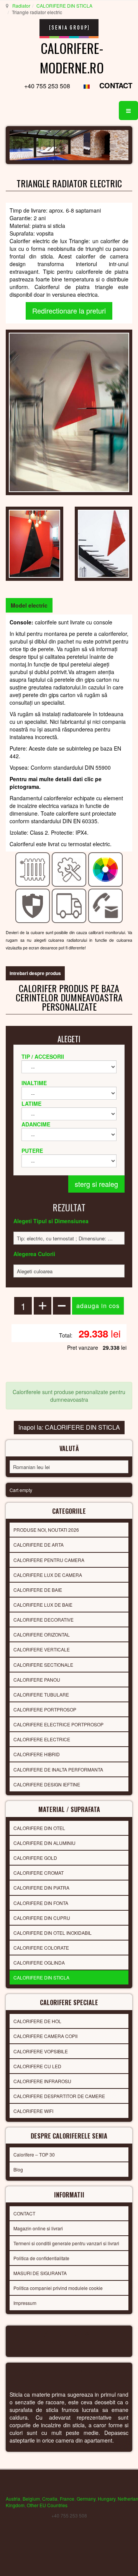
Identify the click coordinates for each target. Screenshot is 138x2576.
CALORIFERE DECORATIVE (44, 1620)
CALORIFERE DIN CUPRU (42, 1918)
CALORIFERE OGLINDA (39, 1962)
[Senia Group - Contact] (106, 905)
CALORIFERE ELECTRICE (42, 1739)
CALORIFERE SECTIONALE (43, 1665)
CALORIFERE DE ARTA (39, 1545)
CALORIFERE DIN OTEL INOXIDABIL (53, 1933)
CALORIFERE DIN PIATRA (41, 1888)
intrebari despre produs (35, 973)
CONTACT (116, 85)
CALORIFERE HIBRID (37, 1754)
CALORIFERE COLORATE (41, 1948)
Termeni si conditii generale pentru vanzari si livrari (66, 2243)
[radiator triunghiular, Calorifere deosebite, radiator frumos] (69, 411)
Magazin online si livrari (38, 2228)
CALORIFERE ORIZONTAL (42, 1634)
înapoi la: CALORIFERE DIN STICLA (69, 1427)
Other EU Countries (47, 2505)
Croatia (50, 2499)
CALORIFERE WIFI (33, 2111)
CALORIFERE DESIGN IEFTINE (47, 1784)
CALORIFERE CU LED (37, 2066)
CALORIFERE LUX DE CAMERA (48, 1575)
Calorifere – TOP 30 (34, 2154)
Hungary (107, 2499)
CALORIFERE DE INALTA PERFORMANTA (58, 1769)
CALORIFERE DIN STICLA (64, 6)
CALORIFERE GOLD (35, 1858)
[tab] (29, 605)
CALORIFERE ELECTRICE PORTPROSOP (58, 1724)
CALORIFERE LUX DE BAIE (43, 1605)
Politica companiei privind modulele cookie (58, 2288)
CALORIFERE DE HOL (37, 2021)
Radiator (21, 6)
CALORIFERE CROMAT (39, 1873)
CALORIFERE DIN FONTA (41, 1903)
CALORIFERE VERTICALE (42, 1649)
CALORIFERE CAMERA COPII (45, 2036)
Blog (18, 2169)
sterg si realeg (96, 1184)
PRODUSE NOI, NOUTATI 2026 (46, 1530)
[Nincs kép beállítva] (34, 543)
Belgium (31, 2499)
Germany (86, 2499)
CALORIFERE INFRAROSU (42, 2081)
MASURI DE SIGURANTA (40, 2273)
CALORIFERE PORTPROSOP (45, 1709)
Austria (13, 2499)
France (67, 2499)
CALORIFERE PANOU (37, 1680)
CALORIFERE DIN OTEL (39, 1828)
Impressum (25, 2303)
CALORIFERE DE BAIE (38, 1590)
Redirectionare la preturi (69, 310)
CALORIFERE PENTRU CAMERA (49, 1560)
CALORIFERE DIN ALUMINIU (44, 1843)
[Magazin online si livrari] (69, 905)
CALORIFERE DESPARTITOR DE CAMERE (59, 2096)
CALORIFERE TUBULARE (41, 1694)
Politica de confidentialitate (41, 2258)
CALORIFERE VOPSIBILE (41, 2051)
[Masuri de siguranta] (33, 905)
